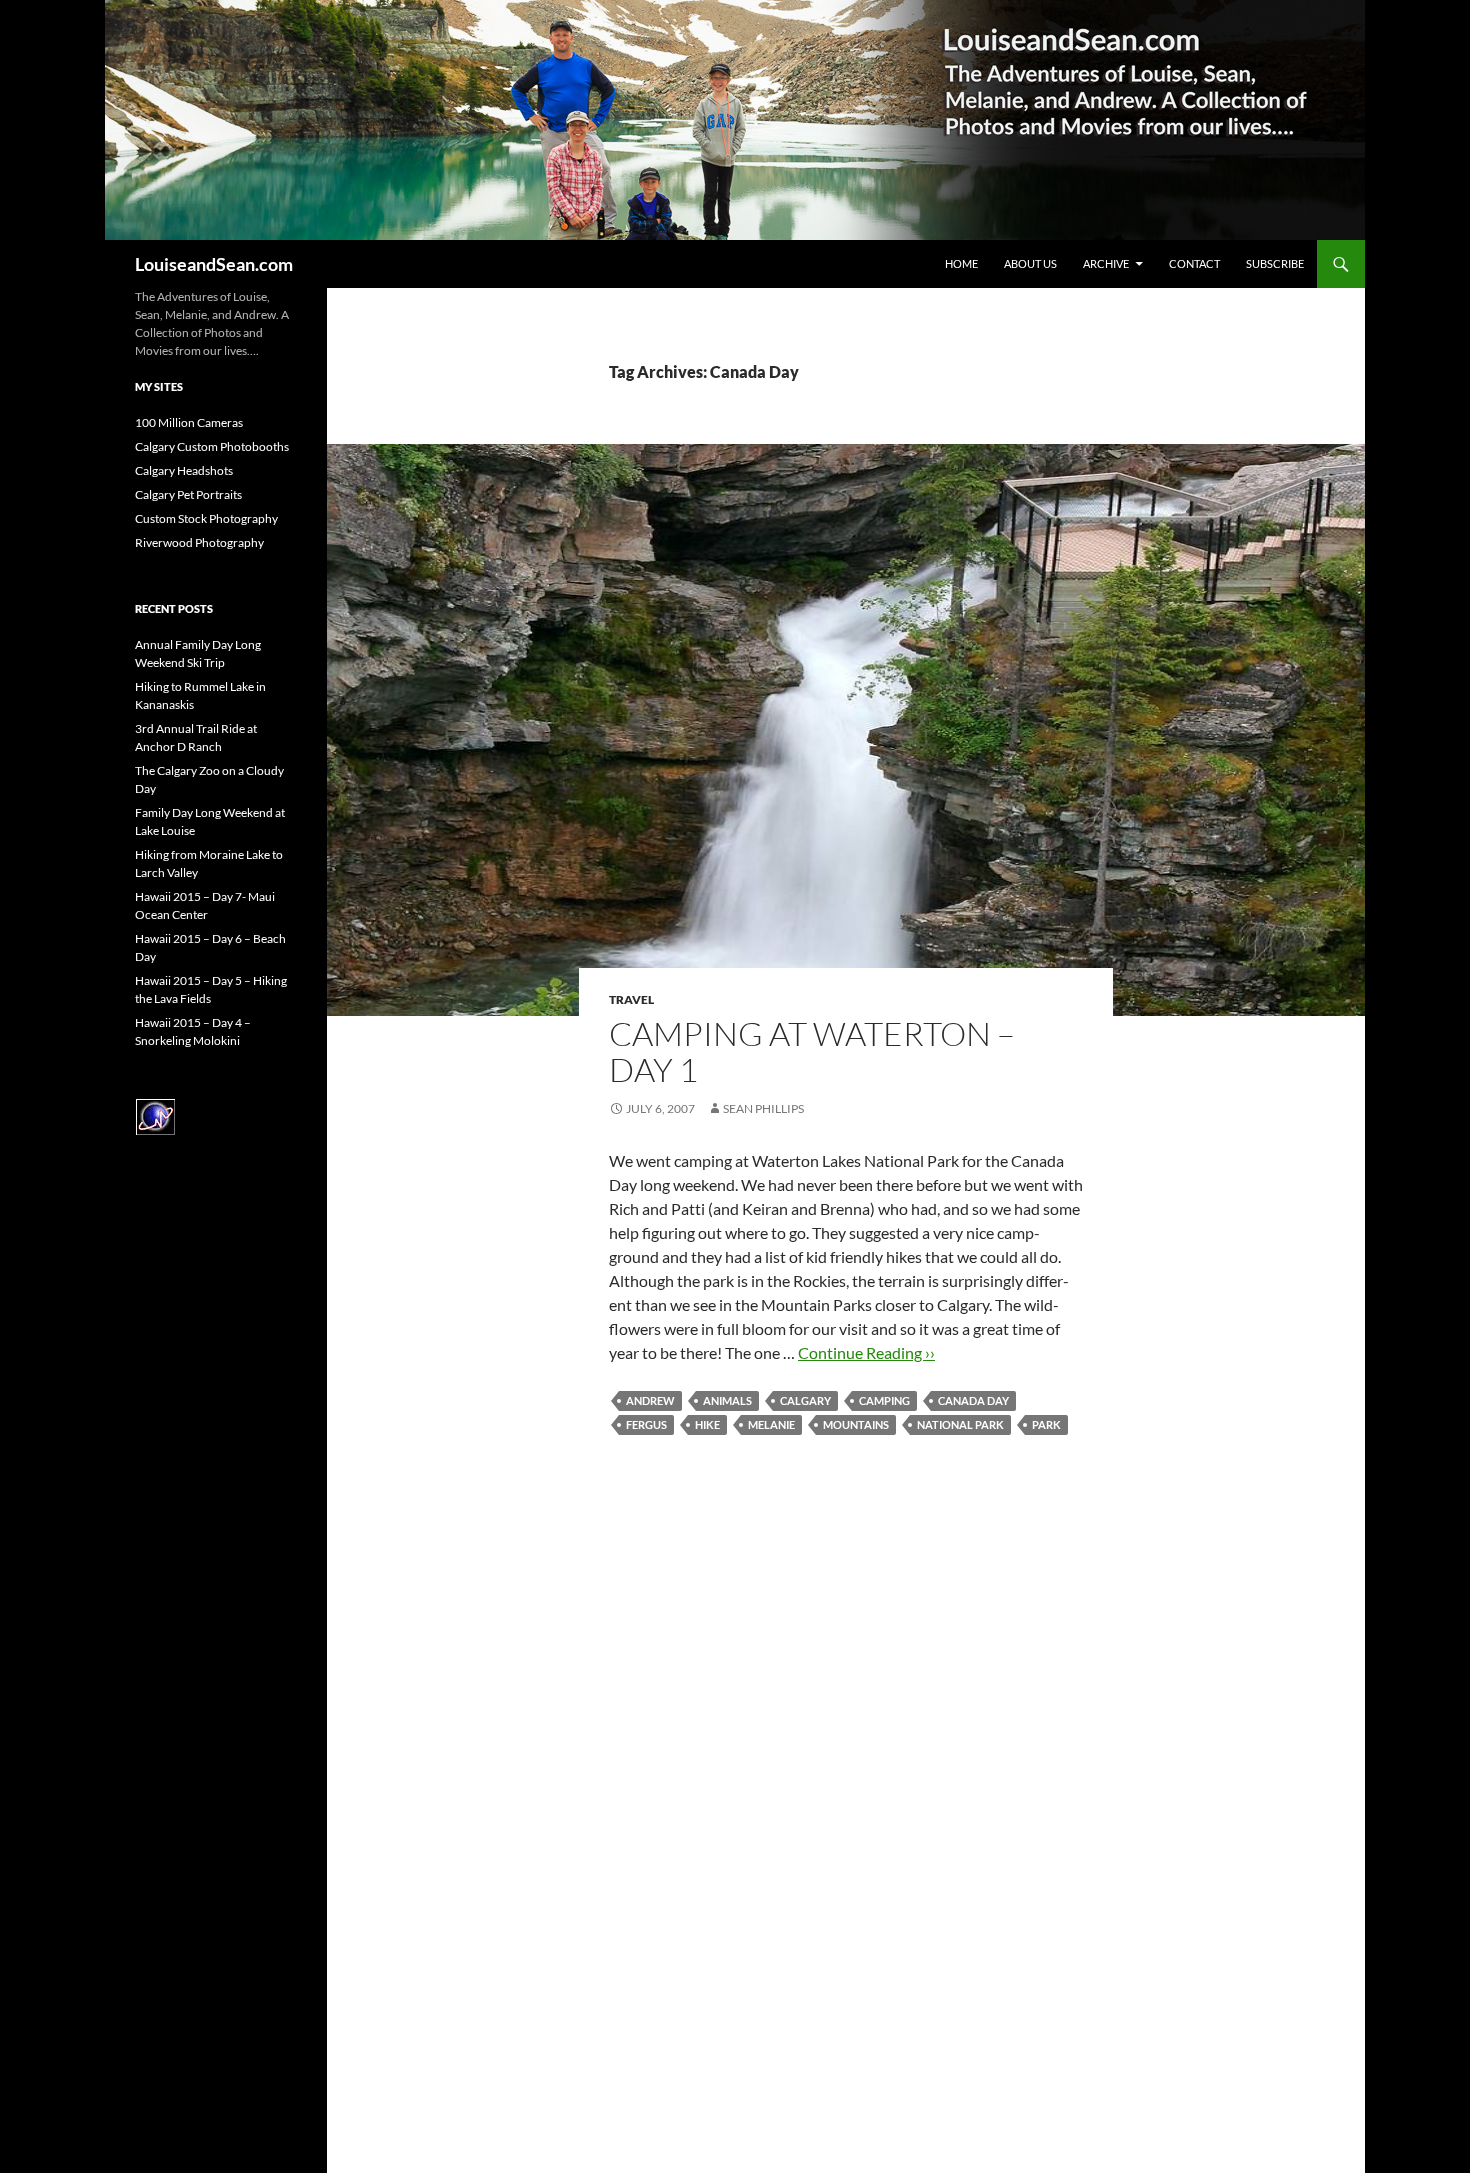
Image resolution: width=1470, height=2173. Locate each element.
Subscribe (1275, 263)
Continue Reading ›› (866, 1352)
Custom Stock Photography (206, 518)
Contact (1194, 263)
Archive (1106, 263)
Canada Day (973, 1400)
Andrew (650, 1400)
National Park (960, 1424)
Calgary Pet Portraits (188, 494)
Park (1046, 1424)
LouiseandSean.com (214, 264)
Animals (727, 1400)
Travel (631, 999)
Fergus (646, 1424)
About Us (1030, 263)
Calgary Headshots (184, 470)
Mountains (856, 1424)
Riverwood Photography (199, 542)
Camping (884, 1400)
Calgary (805, 1400)
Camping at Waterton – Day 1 (812, 1051)
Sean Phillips (763, 1108)
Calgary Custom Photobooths (212, 446)
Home (961, 263)
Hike (707, 1424)
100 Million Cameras (189, 422)
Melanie (771, 1424)
